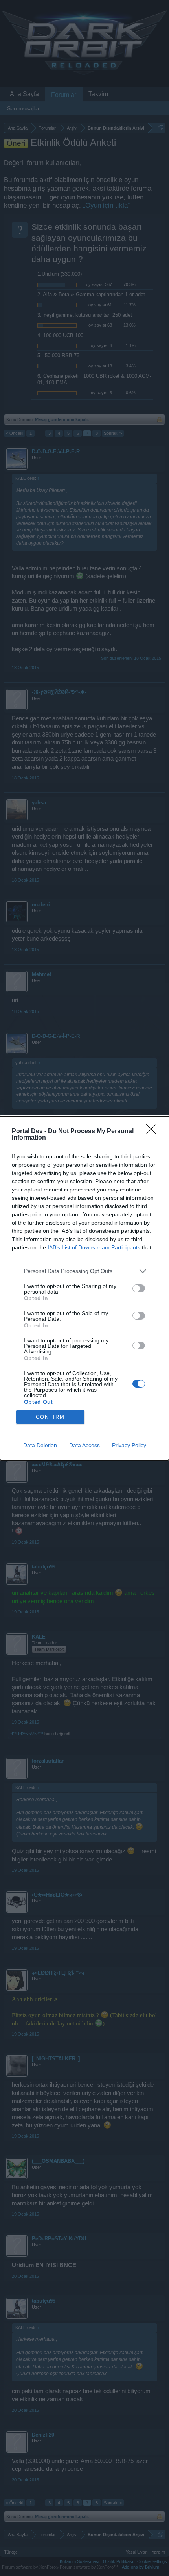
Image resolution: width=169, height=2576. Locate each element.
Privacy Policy (129, 1445)
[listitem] (84, 1271)
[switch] (139, 1288)
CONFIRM (50, 1417)
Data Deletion (40, 1445)
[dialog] (84, 1288)
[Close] (154, 1132)
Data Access (84, 1445)
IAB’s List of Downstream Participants (94, 1247)
